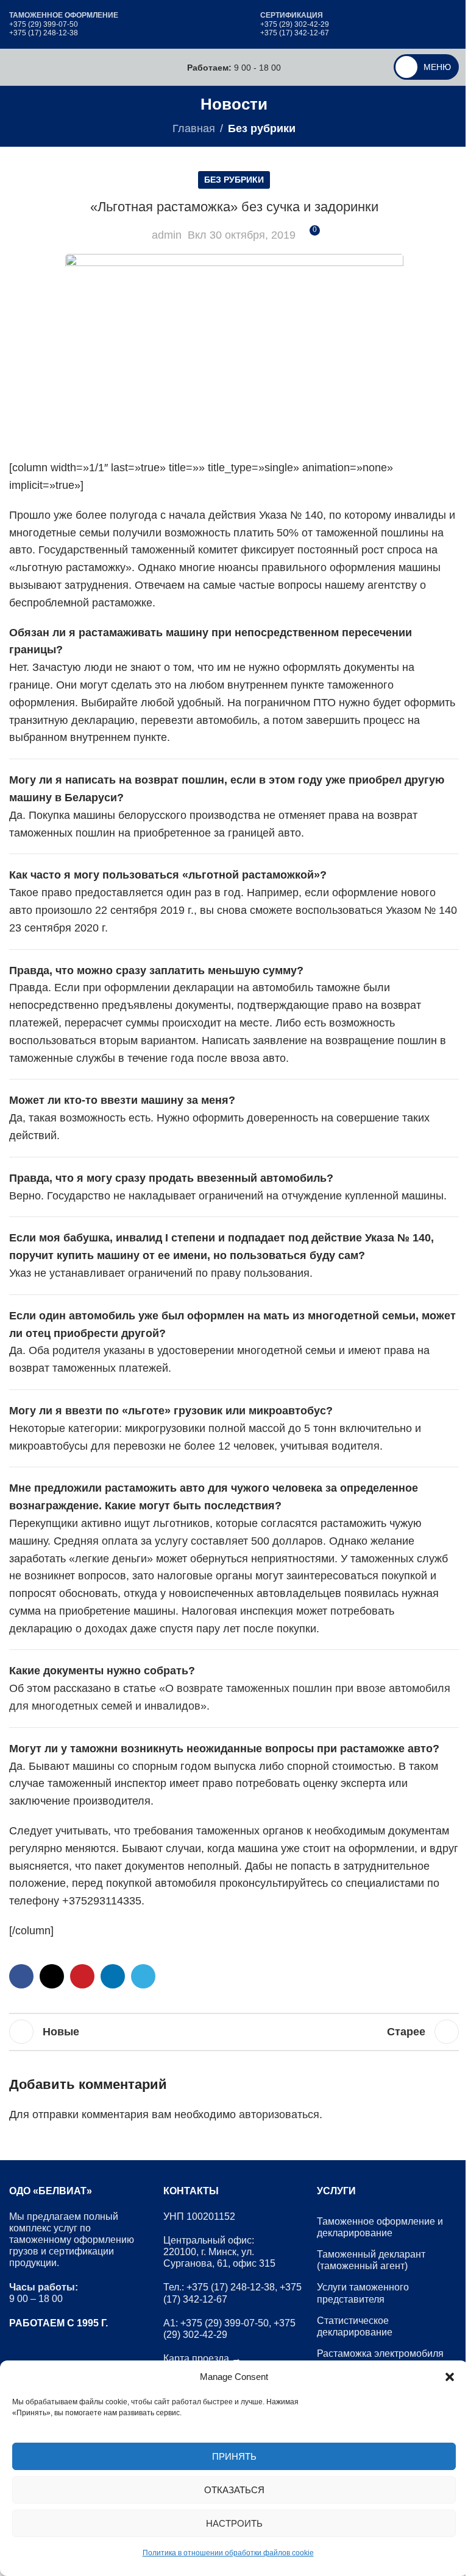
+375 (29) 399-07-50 (44, 24)
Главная (194, 128)
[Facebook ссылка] (21, 1976)
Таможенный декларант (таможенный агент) (371, 2260)
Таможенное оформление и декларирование (380, 2227)
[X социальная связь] (52, 1976)
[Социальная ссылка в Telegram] (143, 1976)
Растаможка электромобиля (380, 2353)
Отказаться (234, 2490)
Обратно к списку (234, 2032)
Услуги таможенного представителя (363, 2293)
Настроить (234, 2523)
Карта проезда (196, 2358)
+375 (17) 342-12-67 (295, 33)
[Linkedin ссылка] (113, 1976)
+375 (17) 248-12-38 (44, 33)
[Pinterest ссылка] (82, 1976)
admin (167, 235)
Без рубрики (262, 128)
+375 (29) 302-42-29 (295, 24)
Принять (234, 2456)
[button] (450, 2377)
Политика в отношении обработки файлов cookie (228, 2553)
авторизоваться (279, 2114)
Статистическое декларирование (355, 2326)
